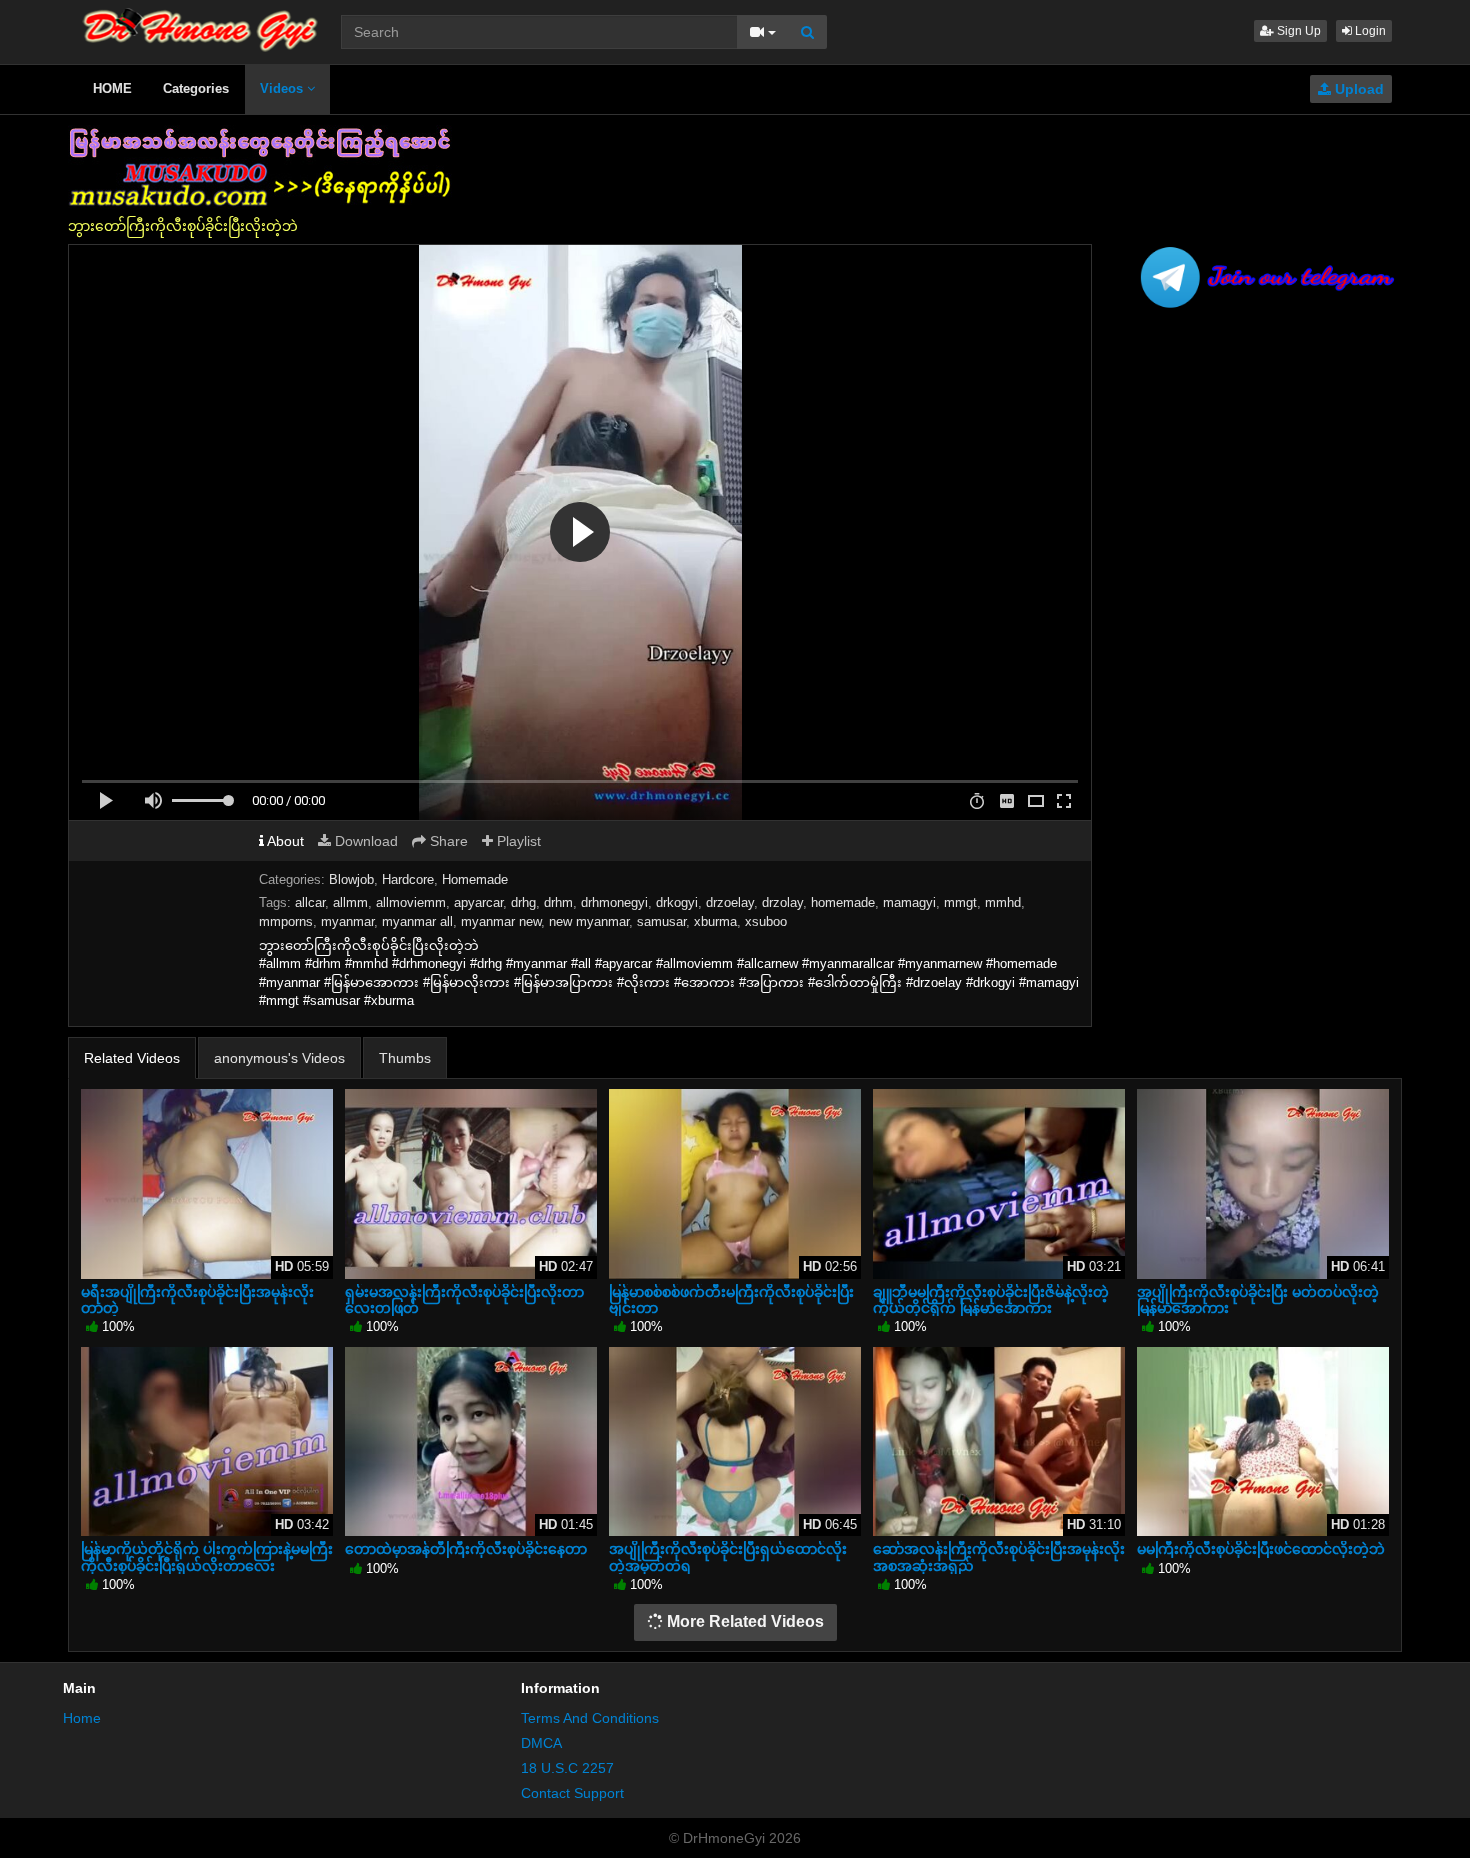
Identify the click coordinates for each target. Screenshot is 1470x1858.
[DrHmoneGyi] (200, 25)
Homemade (475, 879)
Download (364, 841)
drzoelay (730, 902)
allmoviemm (411, 902)
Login (1369, 31)
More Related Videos (743, 1621)
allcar (310, 902)
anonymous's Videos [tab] (279, 1058)
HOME (112, 88)
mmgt (960, 902)
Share (447, 841)
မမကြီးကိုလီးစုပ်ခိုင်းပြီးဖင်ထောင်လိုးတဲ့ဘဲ (1261, 1549)
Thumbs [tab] (405, 1058)
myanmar (347, 921)
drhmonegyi (614, 902)
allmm (350, 902)
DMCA (541, 1743)
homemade (843, 902)
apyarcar (478, 902)
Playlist (517, 841)
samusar (661, 921)
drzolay (782, 902)
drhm (558, 902)
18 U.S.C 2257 (567, 1768)
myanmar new (501, 921)
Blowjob (351, 879)
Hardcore (408, 879)
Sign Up (1297, 31)
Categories (196, 88)
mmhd (1003, 902)
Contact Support (572, 1793)
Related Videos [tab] (132, 1058)
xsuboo (766, 921)
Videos (283, 88)
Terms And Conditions (590, 1718)
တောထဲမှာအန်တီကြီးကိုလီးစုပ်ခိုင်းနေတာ (466, 1549)
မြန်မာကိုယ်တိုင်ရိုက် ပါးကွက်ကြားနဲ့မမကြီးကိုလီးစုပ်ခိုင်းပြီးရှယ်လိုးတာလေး (207, 1557)
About (284, 841)
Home (82, 1718)
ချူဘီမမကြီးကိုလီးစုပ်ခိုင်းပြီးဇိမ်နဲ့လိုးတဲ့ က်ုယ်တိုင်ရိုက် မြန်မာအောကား (991, 1300)
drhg (523, 902)
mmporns (286, 921)
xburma (715, 921)
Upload (1357, 89)
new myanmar (589, 921)
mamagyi (909, 902)
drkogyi (677, 902)
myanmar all (417, 921)
